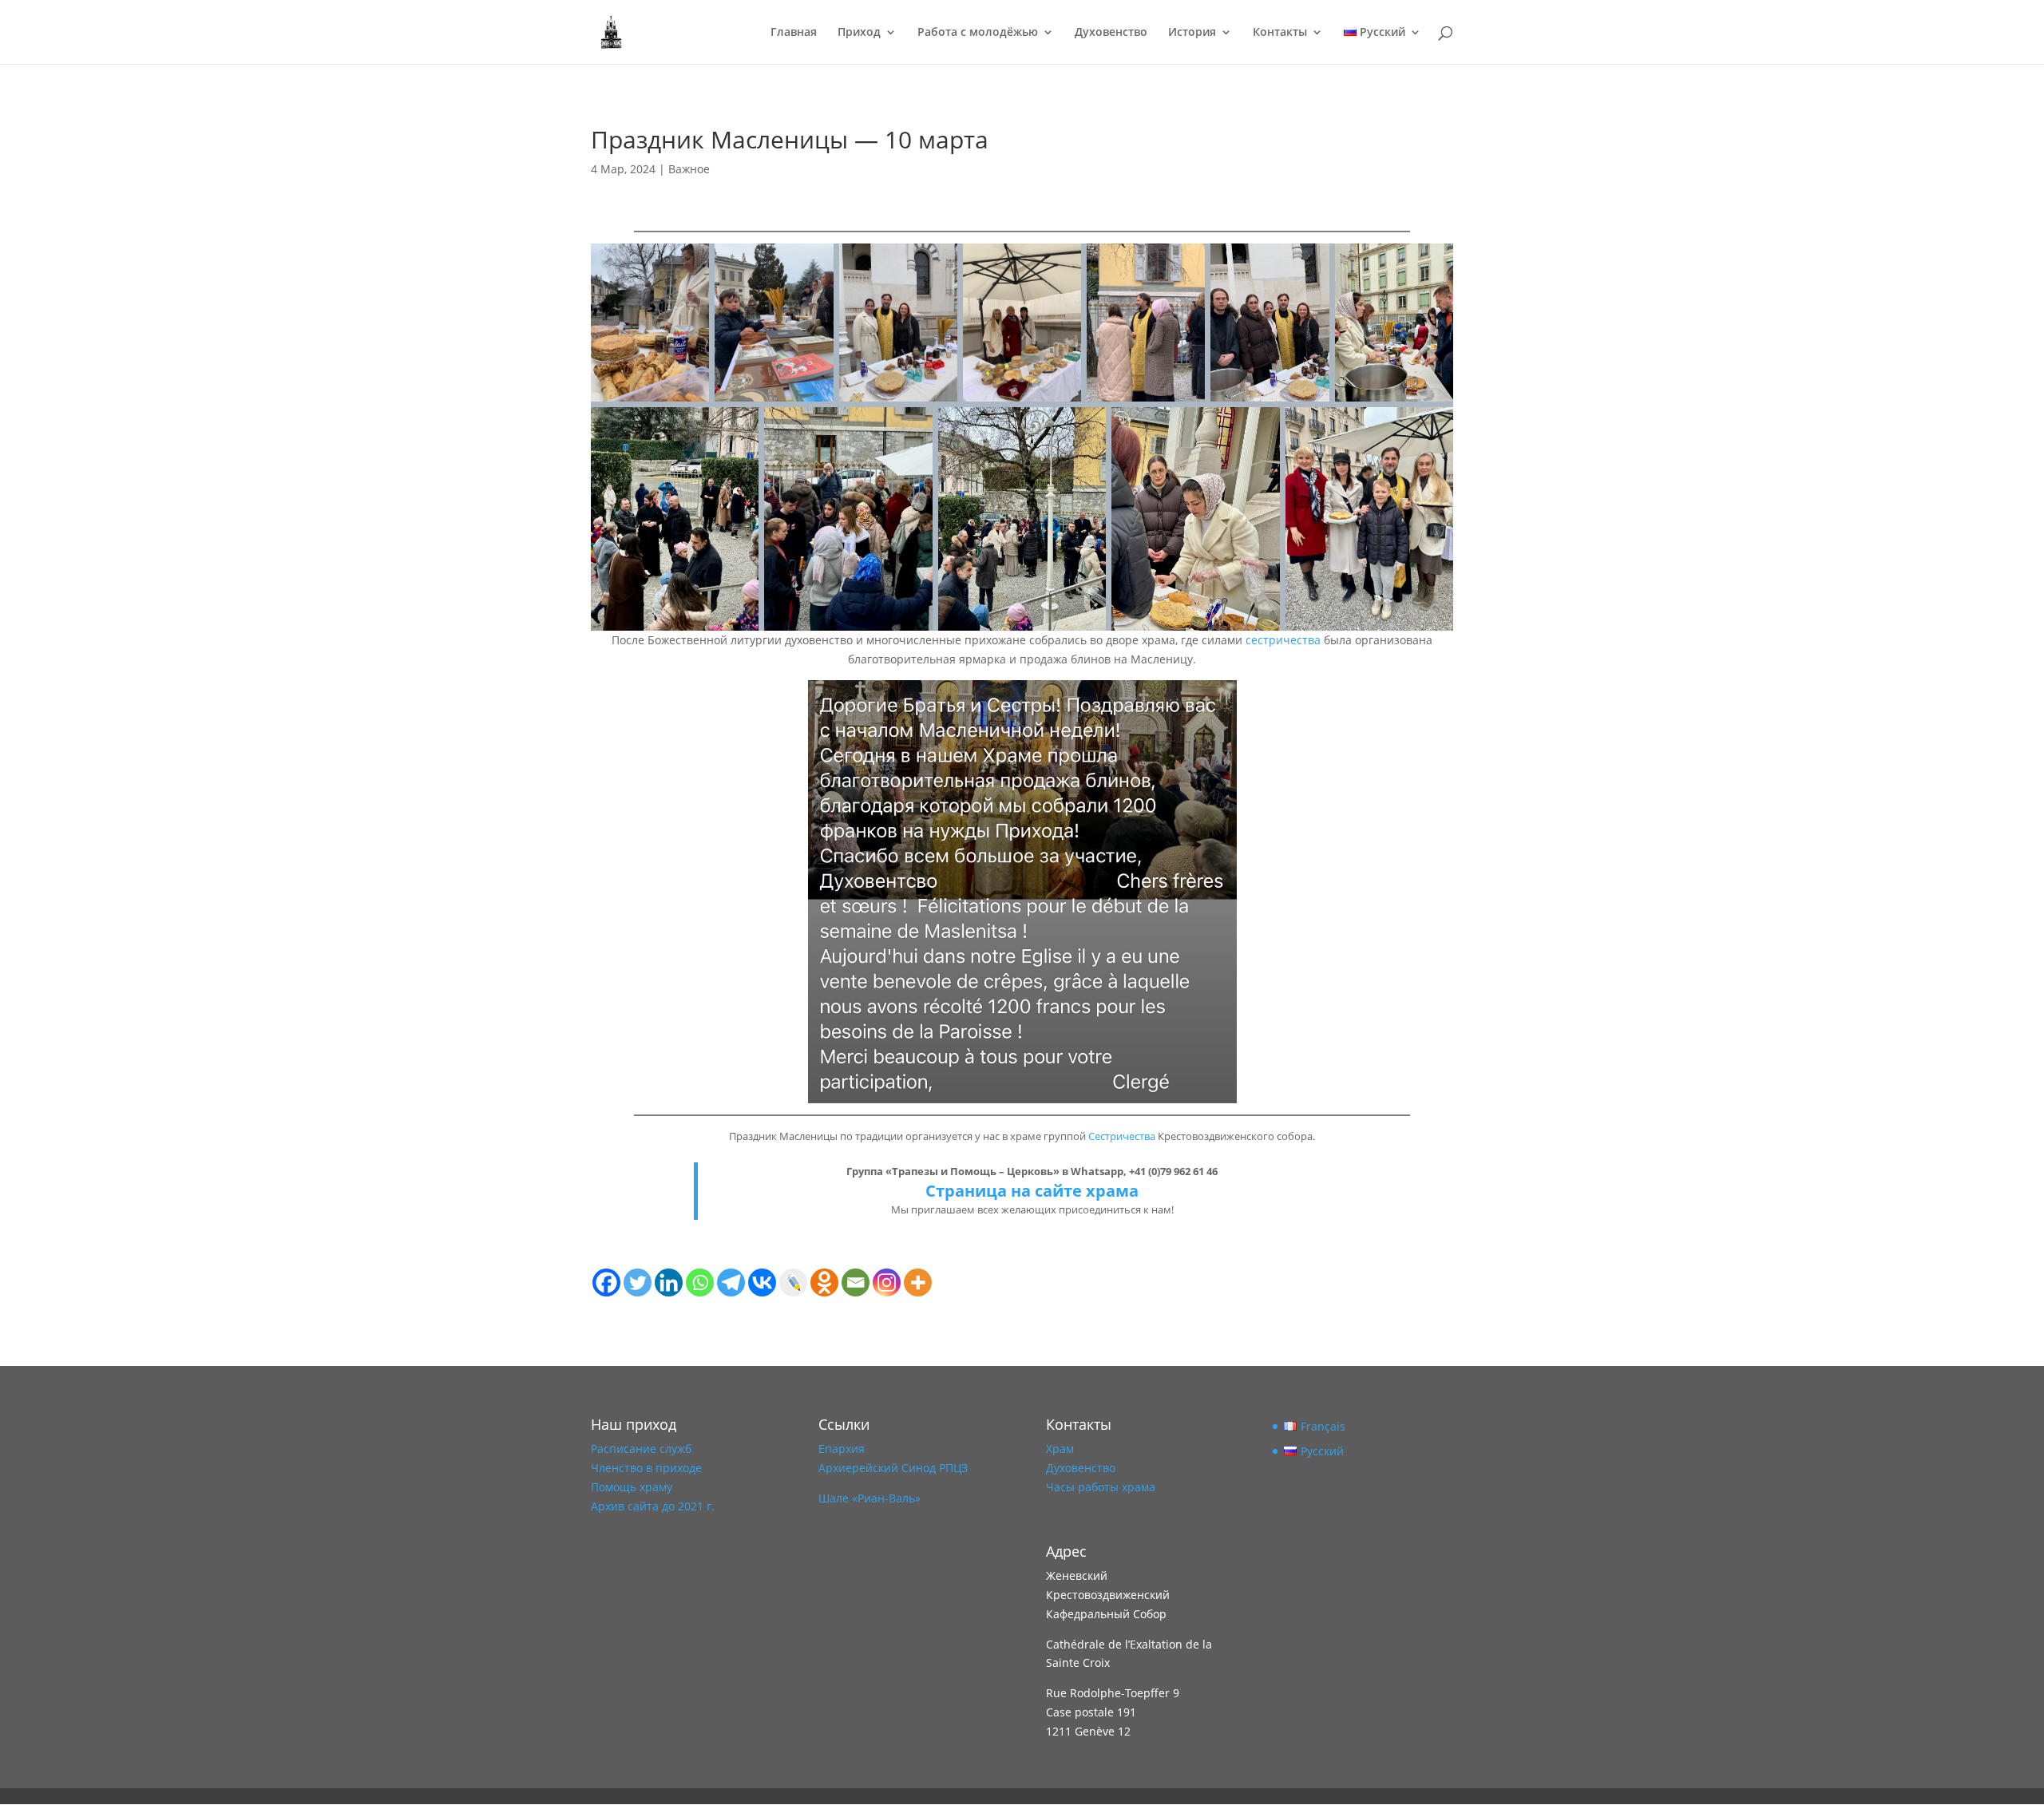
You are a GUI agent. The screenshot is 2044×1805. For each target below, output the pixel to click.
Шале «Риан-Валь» (869, 1498)
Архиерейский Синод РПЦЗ (893, 1468)
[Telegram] (731, 1282)
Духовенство (1111, 33)
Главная (794, 33)
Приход (859, 33)
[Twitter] (638, 1282)
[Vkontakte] (762, 1282)
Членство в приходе (646, 1468)
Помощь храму (632, 1487)
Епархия (842, 1449)
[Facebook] (606, 1282)
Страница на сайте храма (1032, 1191)
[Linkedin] (669, 1282)
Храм (1060, 1449)
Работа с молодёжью (978, 33)
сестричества (1283, 640)
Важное (689, 169)
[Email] (856, 1282)
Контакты (1280, 33)
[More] (918, 1282)
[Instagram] (887, 1282)
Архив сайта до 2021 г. (653, 1506)
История (1192, 33)
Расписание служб (641, 1449)
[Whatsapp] (700, 1282)
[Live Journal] (793, 1282)
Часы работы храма (1101, 1487)
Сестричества (1122, 1136)
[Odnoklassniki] (824, 1282)
